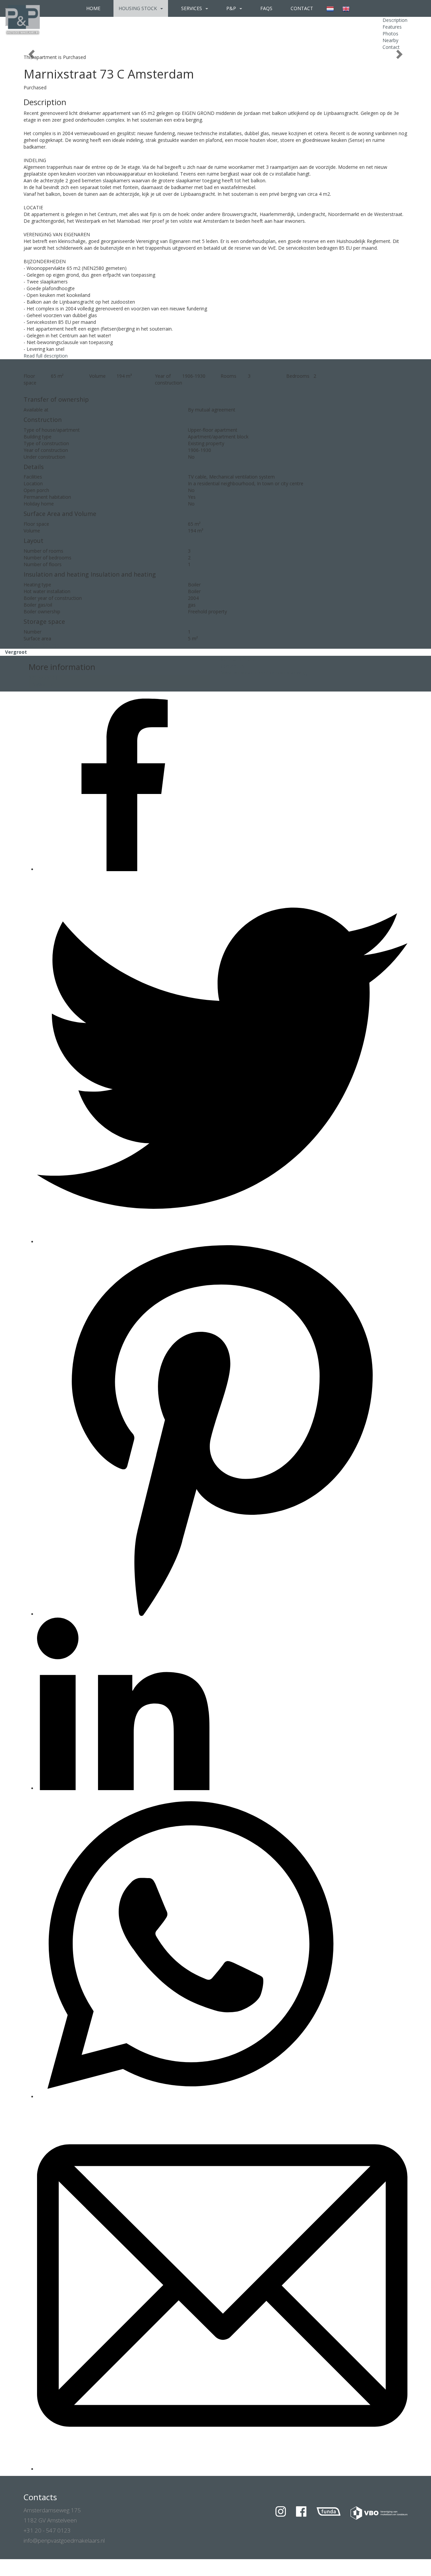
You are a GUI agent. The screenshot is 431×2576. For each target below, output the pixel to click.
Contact (302, 8)
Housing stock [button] (138, 8)
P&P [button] (232, 8)
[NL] (330, 8)
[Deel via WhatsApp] (190, 2097)
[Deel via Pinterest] (222, 1614)
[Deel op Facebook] (123, 869)
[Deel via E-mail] (222, 2469)
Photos (390, 34)
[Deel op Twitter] (222, 1242)
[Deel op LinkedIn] (123, 1788)
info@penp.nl (43, 685)
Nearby (390, 40)
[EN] (346, 8)
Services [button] (192, 8)
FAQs (266, 8)
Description (395, 20)
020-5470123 (43, 678)
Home (93, 8)
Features (392, 27)
